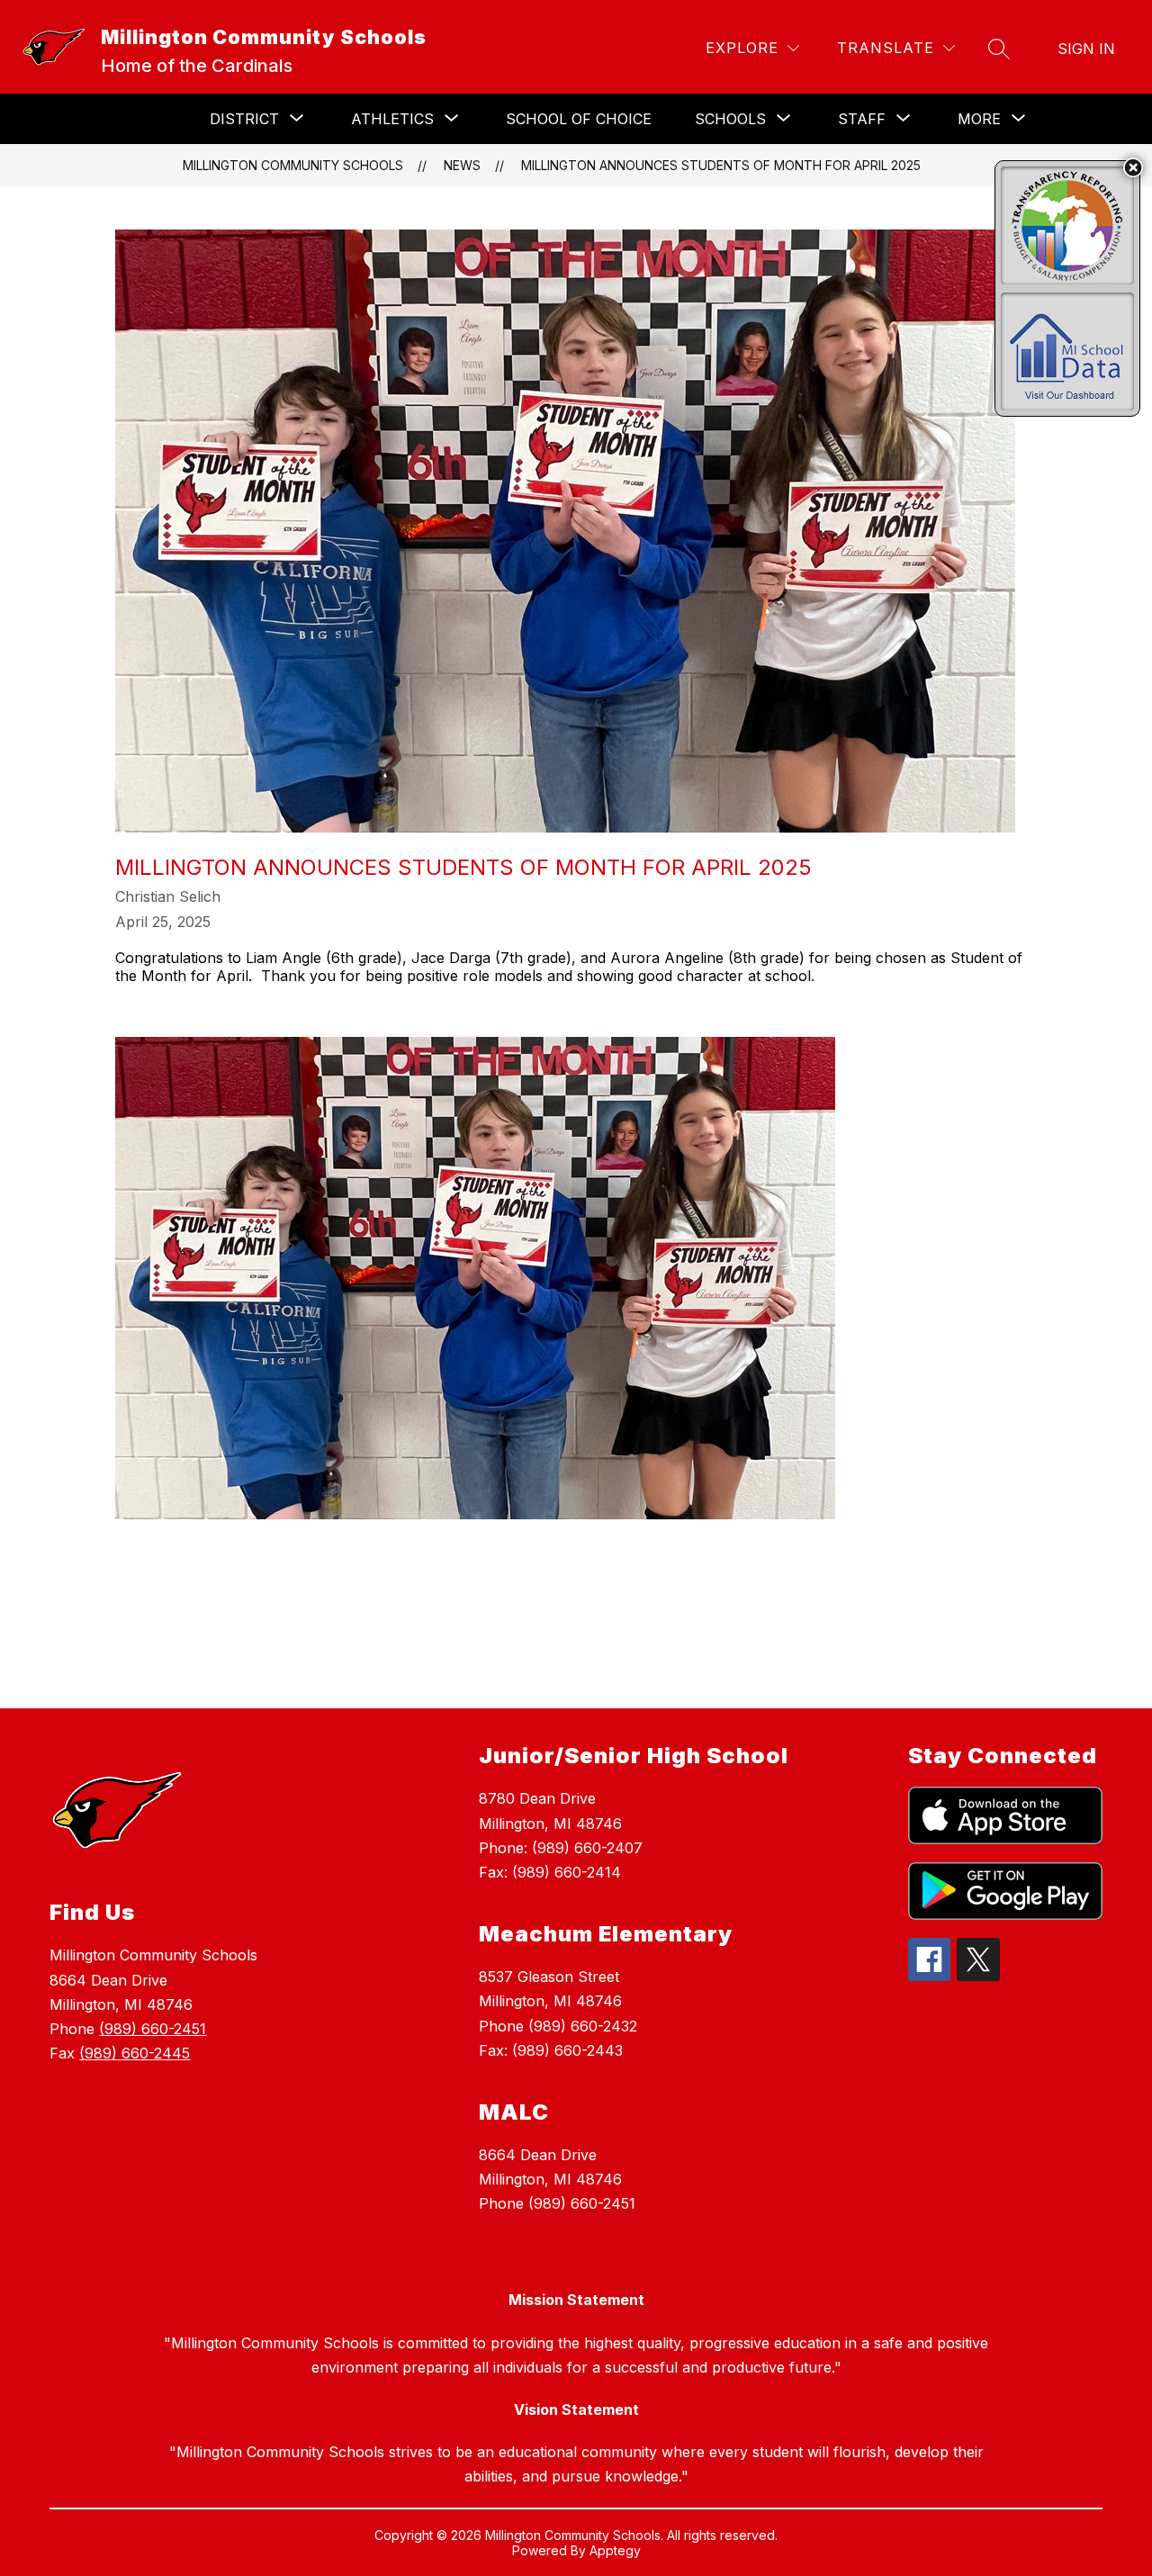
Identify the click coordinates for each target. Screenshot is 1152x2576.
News (462, 165)
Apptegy (615, 2550)
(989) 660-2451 (153, 2029)
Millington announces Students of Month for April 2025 (721, 165)
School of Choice (579, 119)
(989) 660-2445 (135, 2053)
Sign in (1086, 49)
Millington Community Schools (293, 165)
